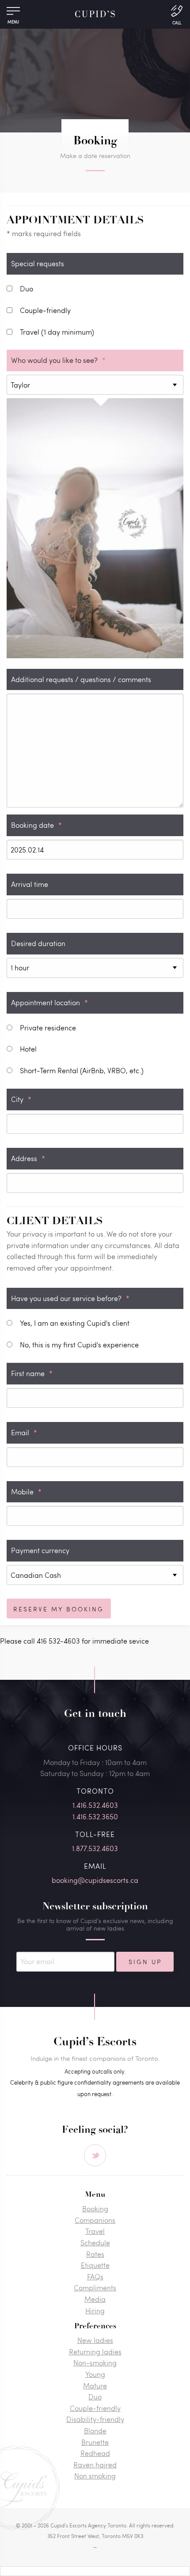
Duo (95, 2397)
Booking (95, 2208)
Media (95, 2299)
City (21, 1099)
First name (32, 1373)
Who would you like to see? (58, 360)
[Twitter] (95, 2155)
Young (95, 2374)
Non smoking (95, 2476)
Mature (95, 2386)
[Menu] (13, 13)
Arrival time (30, 884)
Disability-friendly (95, 2419)
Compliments (95, 2287)
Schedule (95, 2242)
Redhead (95, 2453)
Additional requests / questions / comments (81, 679)
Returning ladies (95, 2352)
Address (28, 1158)
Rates (95, 2254)
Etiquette (95, 2265)
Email (24, 1432)
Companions (95, 2220)
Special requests (38, 263)
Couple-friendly (95, 2408)
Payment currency (40, 1550)
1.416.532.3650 (95, 1816)
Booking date (36, 825)
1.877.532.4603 (95, 1848)
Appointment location (49, 1002)
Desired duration (38, 943)
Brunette (95, 2442)
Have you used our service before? (70, 1298)
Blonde (95, 2431)
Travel (95, 2231)
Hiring (95, 2310)
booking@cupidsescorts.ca (95, 1880)
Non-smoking (95, 2363)
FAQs (95, 2276)
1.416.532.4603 (95, 1805)
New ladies (95, 2340)
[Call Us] (177, 14)
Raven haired (95, 2465)
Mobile (26, 1492)
